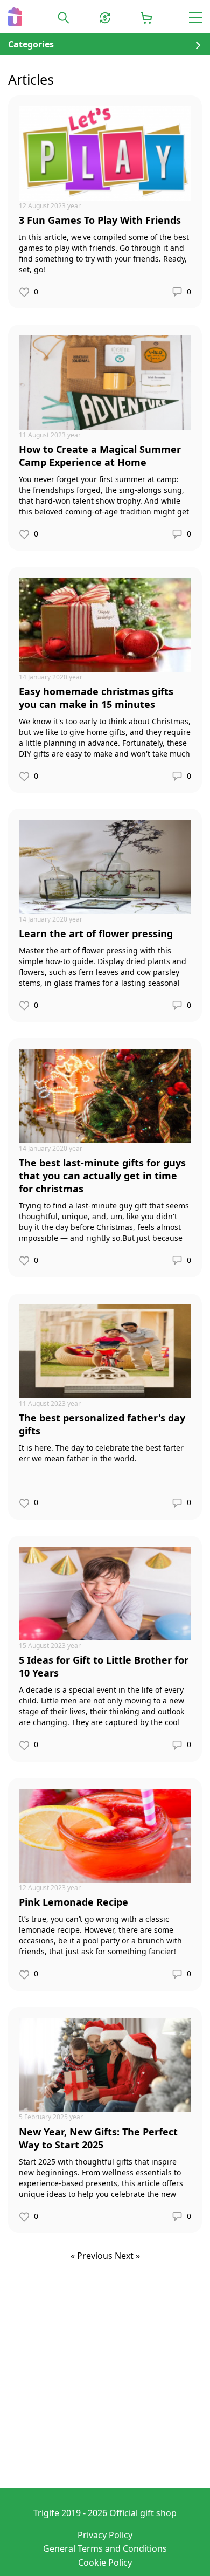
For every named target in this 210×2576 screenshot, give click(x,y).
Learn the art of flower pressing (96, 933)
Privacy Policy (105, 2535)
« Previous (93, 2256)
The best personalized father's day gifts (102, 1424)
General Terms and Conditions (105, 2548)
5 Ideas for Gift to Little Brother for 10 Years (104, 1666)
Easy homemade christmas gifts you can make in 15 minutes (96, 698)
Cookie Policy (105, 2563)
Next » (127, 2256)
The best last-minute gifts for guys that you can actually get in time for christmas (102, 1176)
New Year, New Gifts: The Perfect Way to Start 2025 (98, 2138)
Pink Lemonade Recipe (73, 1902)
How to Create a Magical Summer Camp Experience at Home (100, 456)
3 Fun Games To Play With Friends (100, 220)
